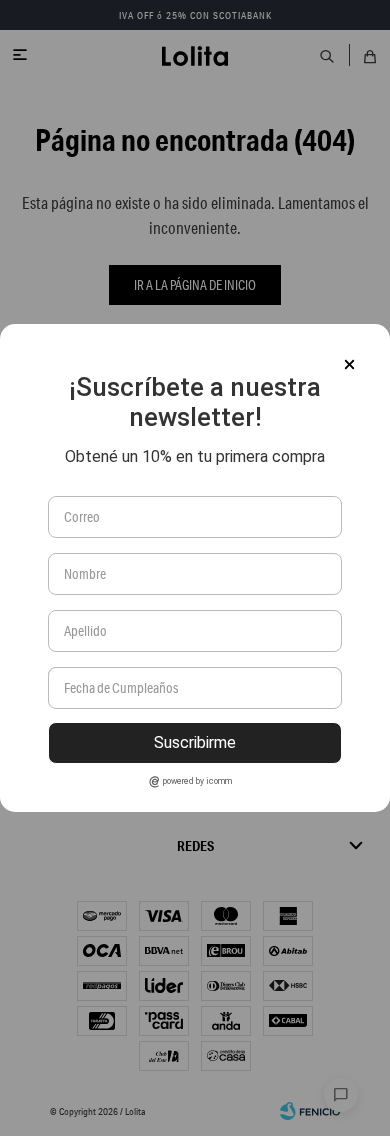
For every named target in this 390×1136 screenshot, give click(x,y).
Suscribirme (195, 742)
